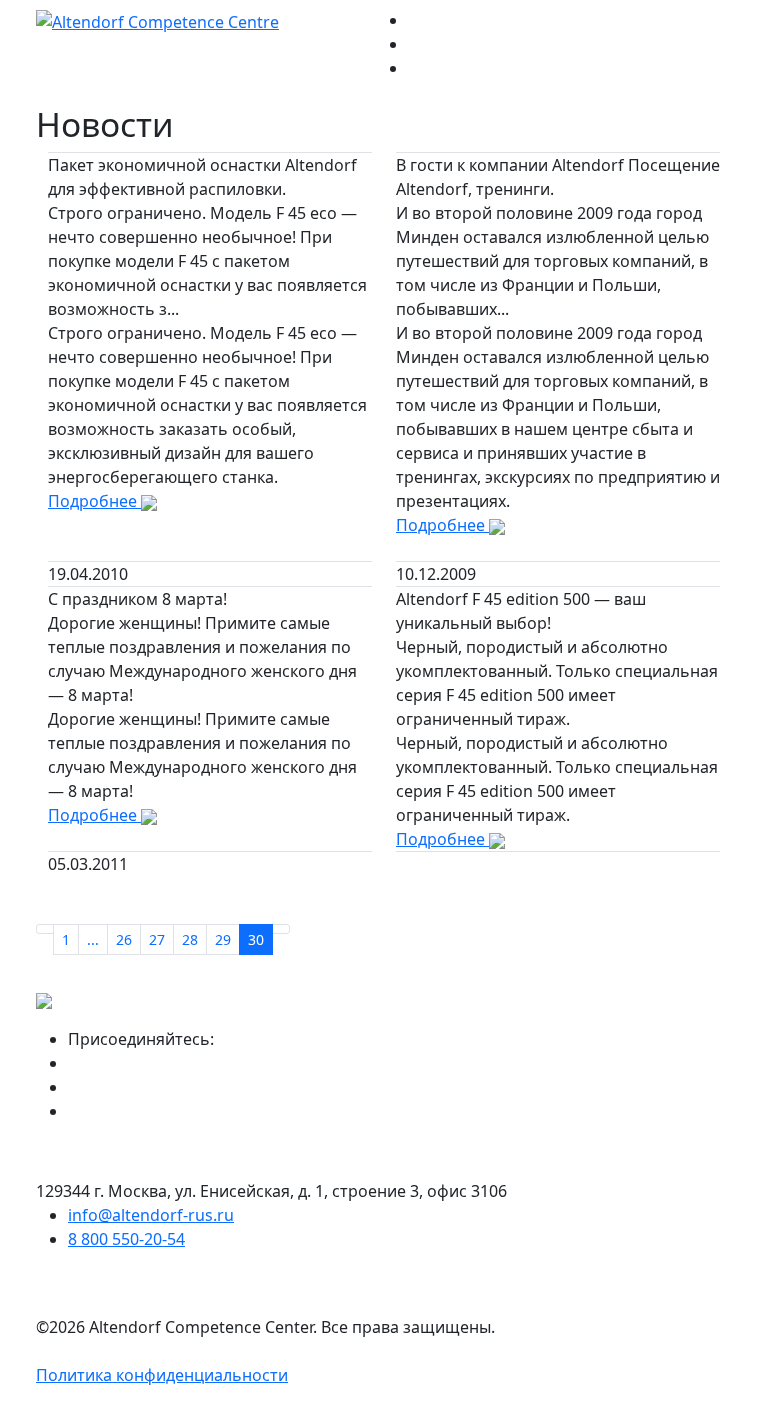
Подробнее (94, 501)
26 (124, 939)
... (93, 939)
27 (157, 939)
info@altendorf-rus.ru (151, 1215)
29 (223, 939)
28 (190, 939)
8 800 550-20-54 (126, 1239)
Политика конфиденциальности (162, 1375)
